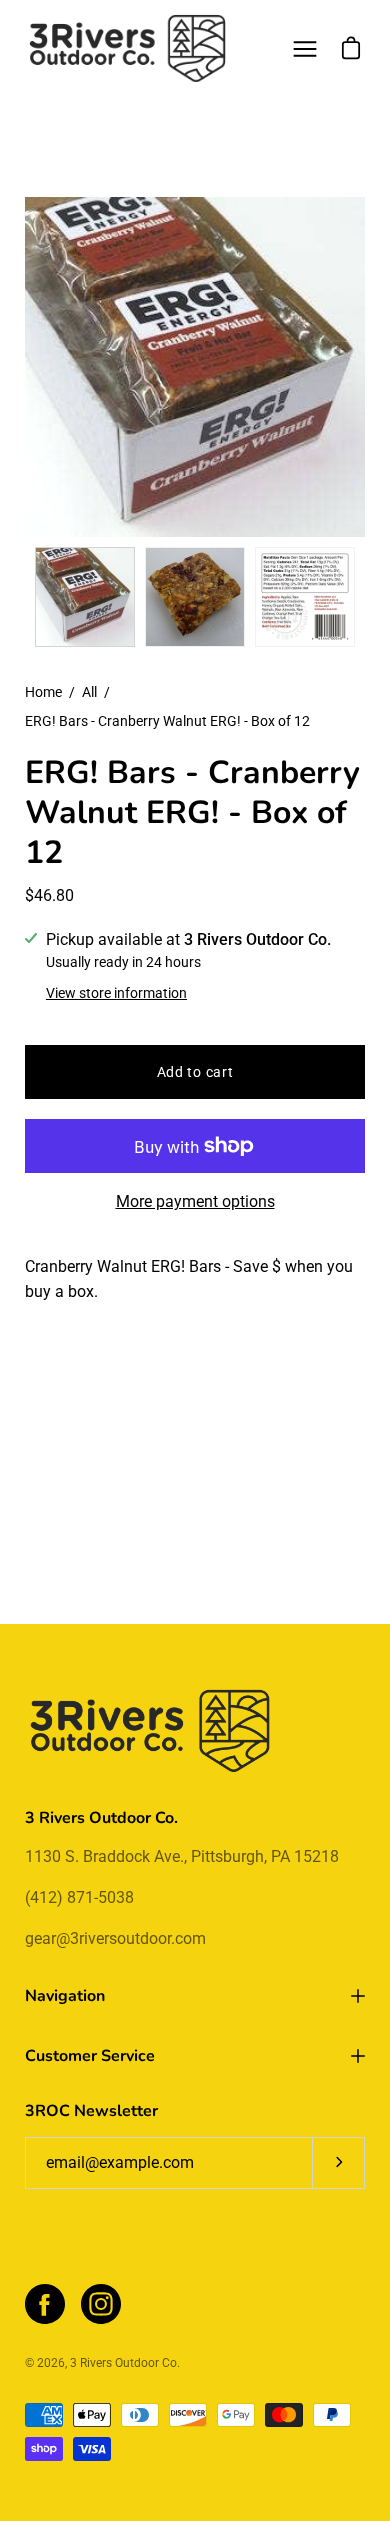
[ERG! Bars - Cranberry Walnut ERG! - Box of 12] (85, 597)
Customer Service (90, 2056)
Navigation (65, 1996)
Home (43, 692)
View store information (116, 993)
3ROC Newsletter (91, 2111)
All (89, 692)
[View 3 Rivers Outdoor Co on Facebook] (45, 2304)
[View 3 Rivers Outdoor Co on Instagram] (101, 2304)
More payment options (195, 1201)
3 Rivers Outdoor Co (123, 2363)
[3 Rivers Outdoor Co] (128, 48)
